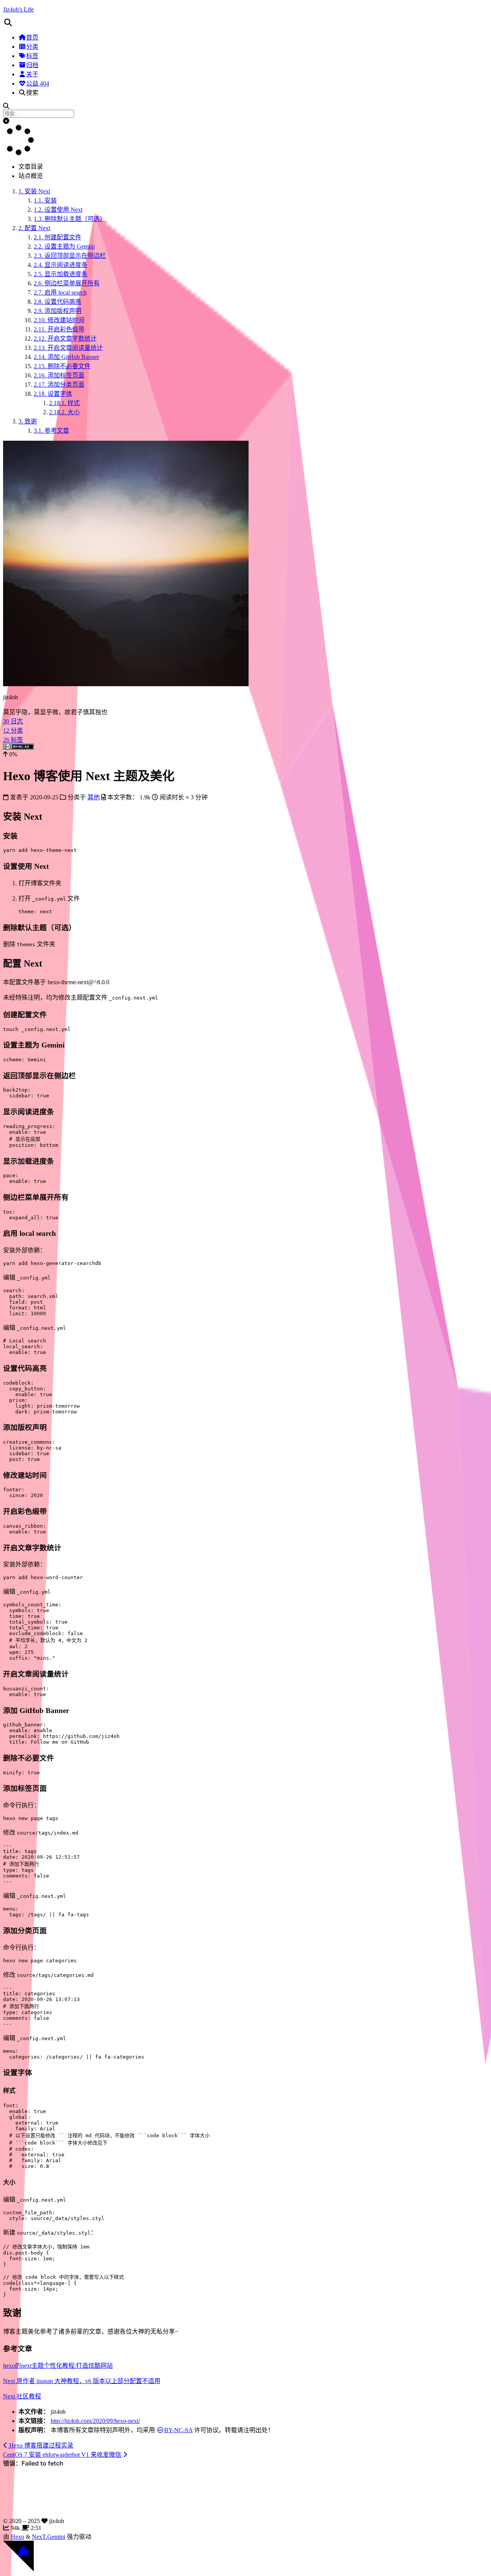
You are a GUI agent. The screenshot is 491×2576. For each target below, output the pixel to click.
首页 (32, 37)
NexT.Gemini (49, 2537)
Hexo (17, 2537)
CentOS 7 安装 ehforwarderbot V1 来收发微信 (63, 2455)
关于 (32, 74)
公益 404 (38, 83)
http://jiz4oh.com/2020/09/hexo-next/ (95, 2421)
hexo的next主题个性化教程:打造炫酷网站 (58, 2366)
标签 (32, 56)
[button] (245, 23)
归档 (32, 65)
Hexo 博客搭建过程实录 (40, 2445)
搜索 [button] (32, 93)
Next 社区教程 (22, 2396)
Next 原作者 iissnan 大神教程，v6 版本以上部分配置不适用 (82, 2381)
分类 (32, 47)
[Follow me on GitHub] (18, 2569)
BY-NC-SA (178, 2430)
